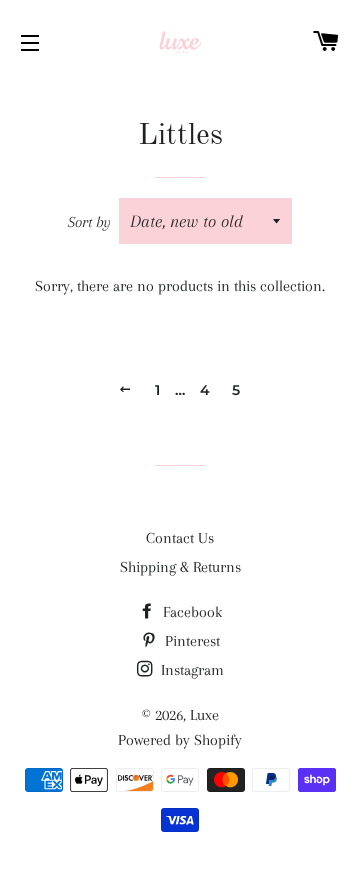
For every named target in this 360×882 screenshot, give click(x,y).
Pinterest (190, 641)
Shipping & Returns (180, 567)
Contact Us (180, 538)
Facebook (190, 612)
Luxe (204, 715)
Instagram (190, 670)
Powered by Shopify (180, 740)
